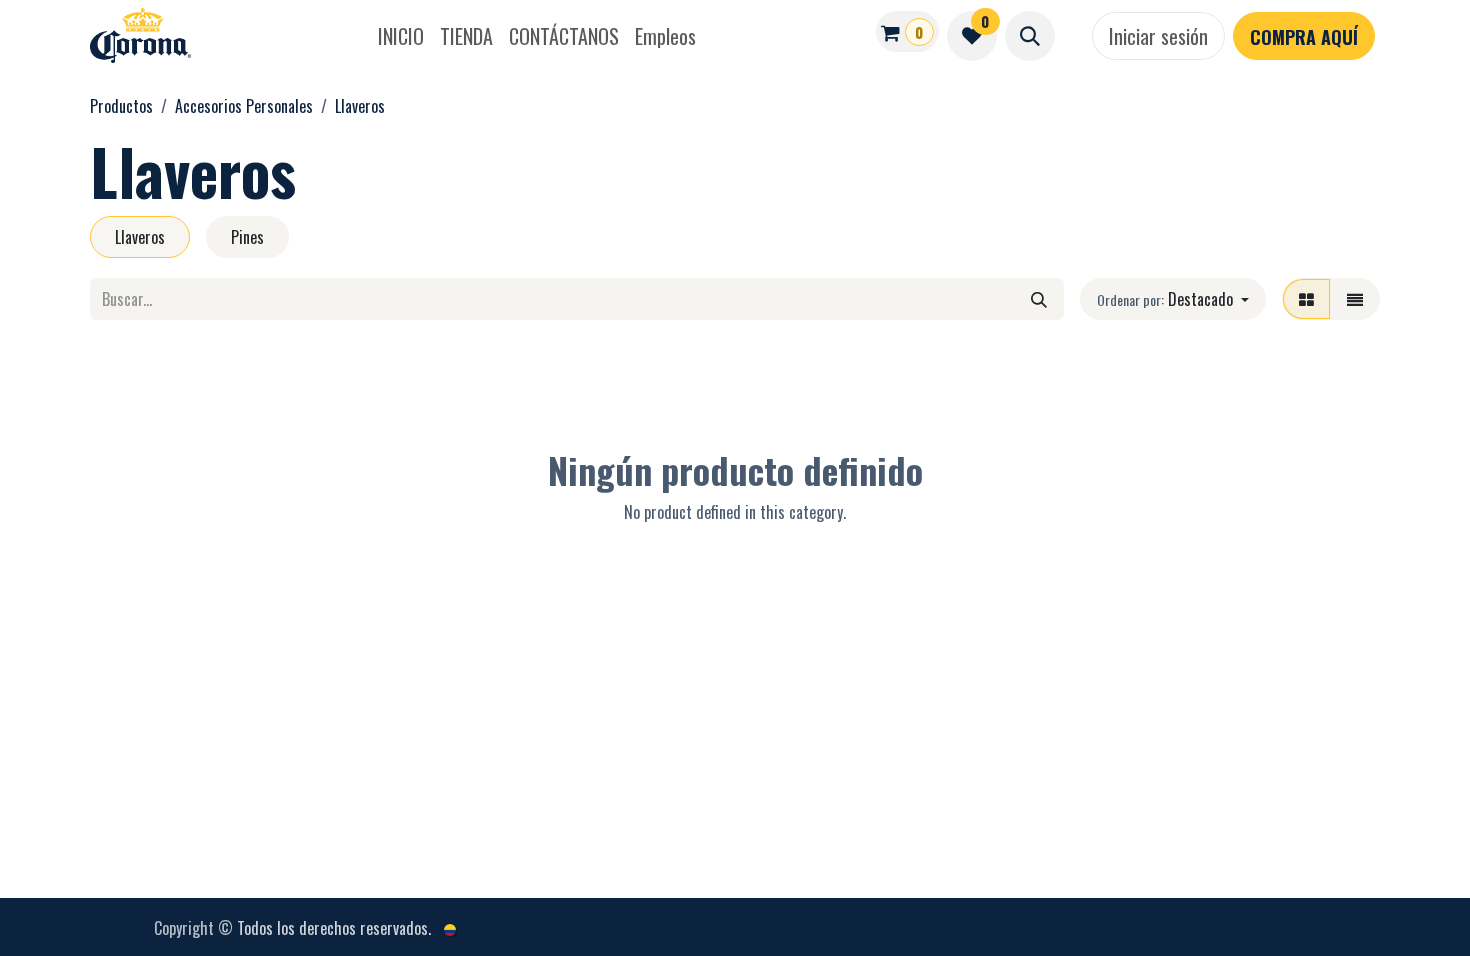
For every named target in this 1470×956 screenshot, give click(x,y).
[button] (1030, 36)
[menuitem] (401, 36)
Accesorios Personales (244, 106)
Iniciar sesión (1158, 36)
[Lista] (1355, 299)
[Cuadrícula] (1306, 299)
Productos (121, 106)
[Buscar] (1039, 299)
